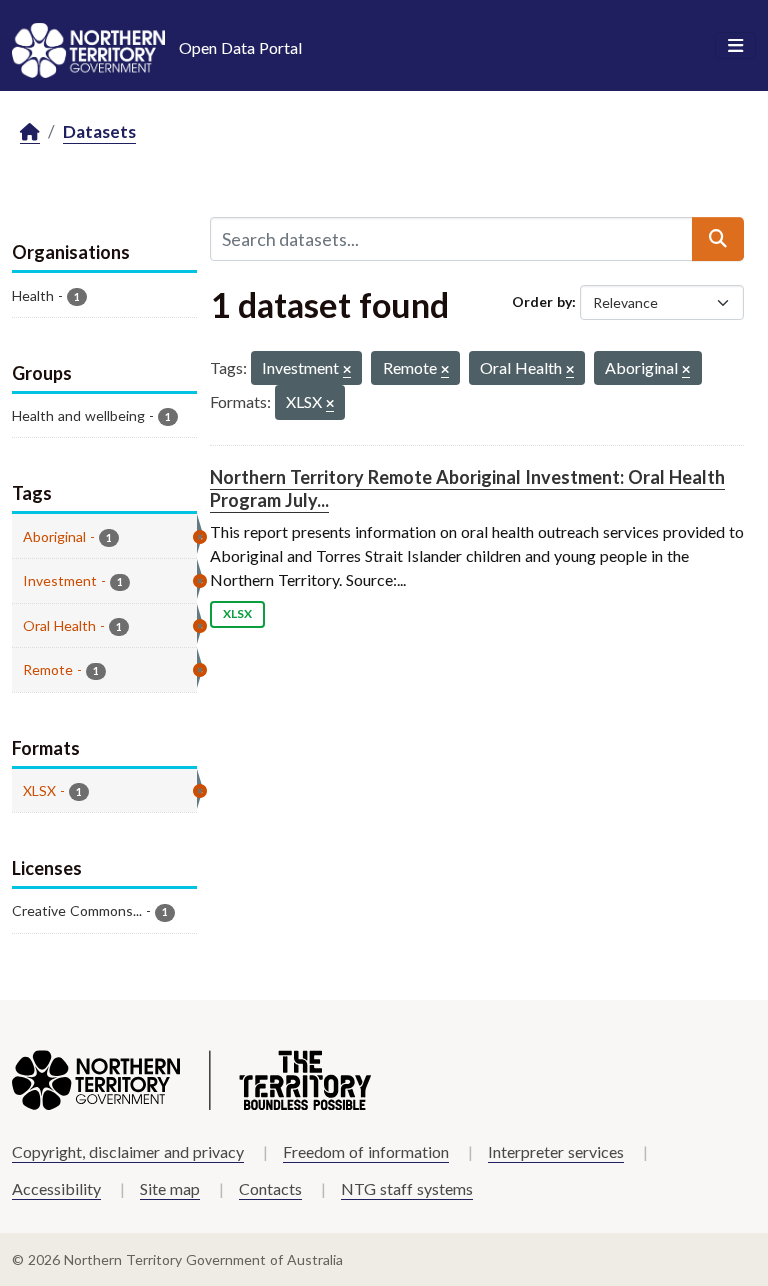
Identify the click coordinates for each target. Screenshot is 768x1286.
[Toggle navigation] (735, 46)
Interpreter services (556, 1151)
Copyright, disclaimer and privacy (128, 1151)
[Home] (30, 132)
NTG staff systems (407, 1188)
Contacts (270, 1188)
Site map (170, 1188)
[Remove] (347, 370)
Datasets (99, 131)
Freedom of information (366, 1151)
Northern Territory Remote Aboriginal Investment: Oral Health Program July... (467, 488)
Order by (542, 301)
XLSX (237, 613)
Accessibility (56, 1188)
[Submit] (718, 239)
